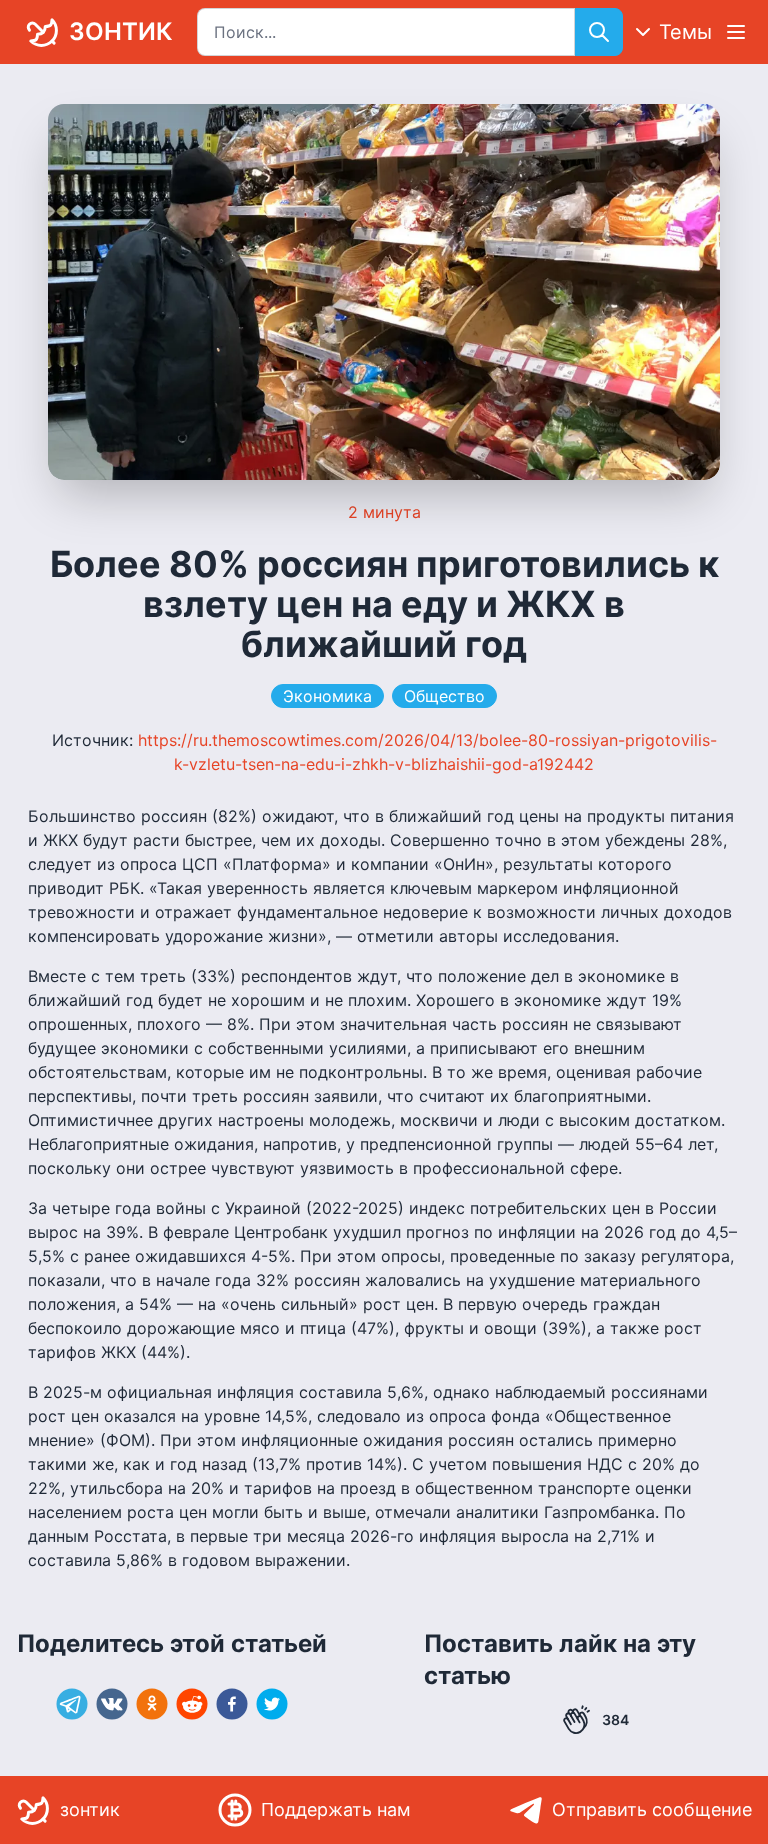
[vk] (112, 1704)
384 (615, 1719)
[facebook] (232, 1704)
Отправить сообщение (652, 1809)
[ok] (152, 1704)
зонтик (120, 31)
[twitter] (272, 1704)
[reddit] (192, 1704)
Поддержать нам (336, 1809)
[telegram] (72, 1704)
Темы (685, 32)
